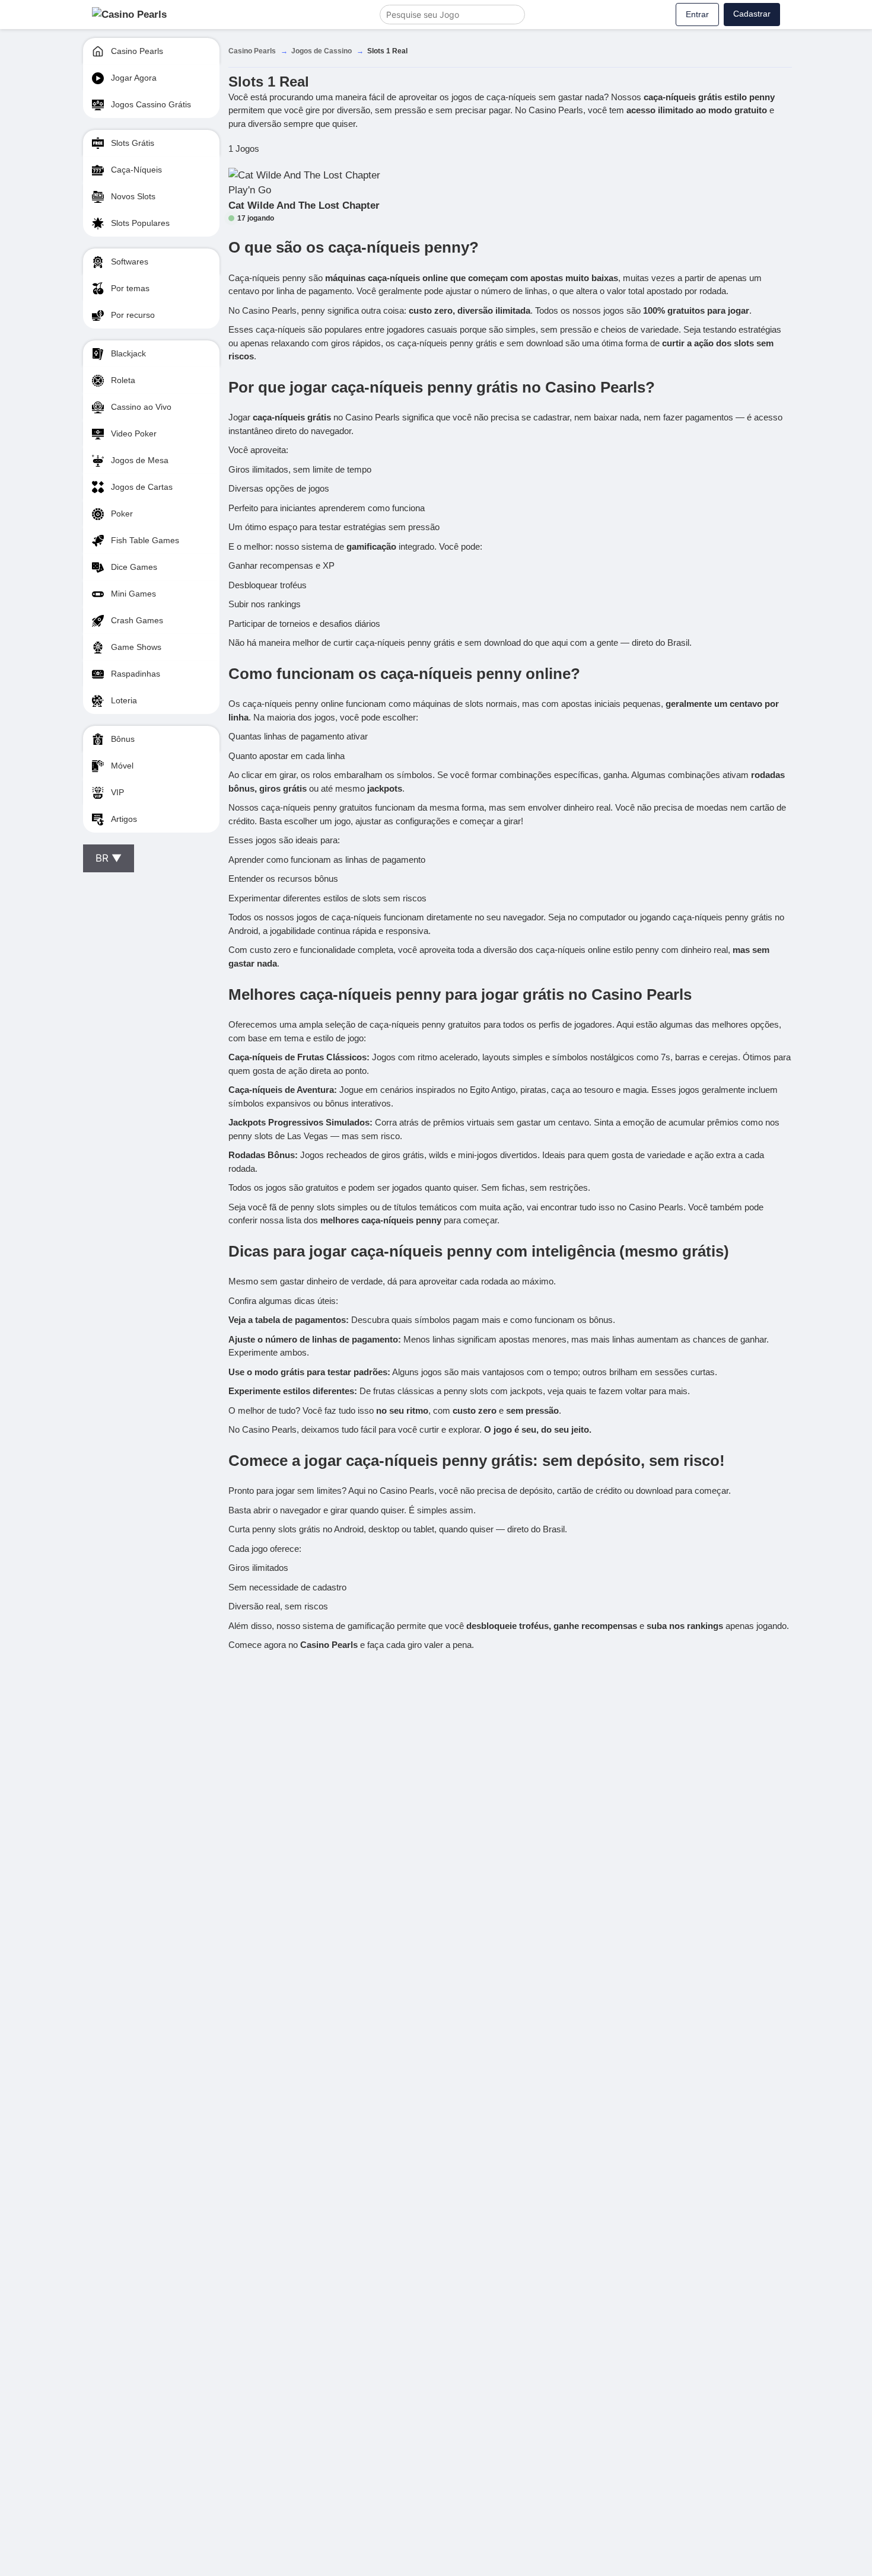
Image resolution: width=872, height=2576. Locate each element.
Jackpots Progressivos (276, 1122)
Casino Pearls (252, 51)
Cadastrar (752, 14)
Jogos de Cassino (322, 51)
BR (109, 858)
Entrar (697, 14)
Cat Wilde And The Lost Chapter (304, 205)
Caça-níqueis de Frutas (276, 1057)
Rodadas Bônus (262, 1155)
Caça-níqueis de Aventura (281, 1090)
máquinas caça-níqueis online (386, 278)
